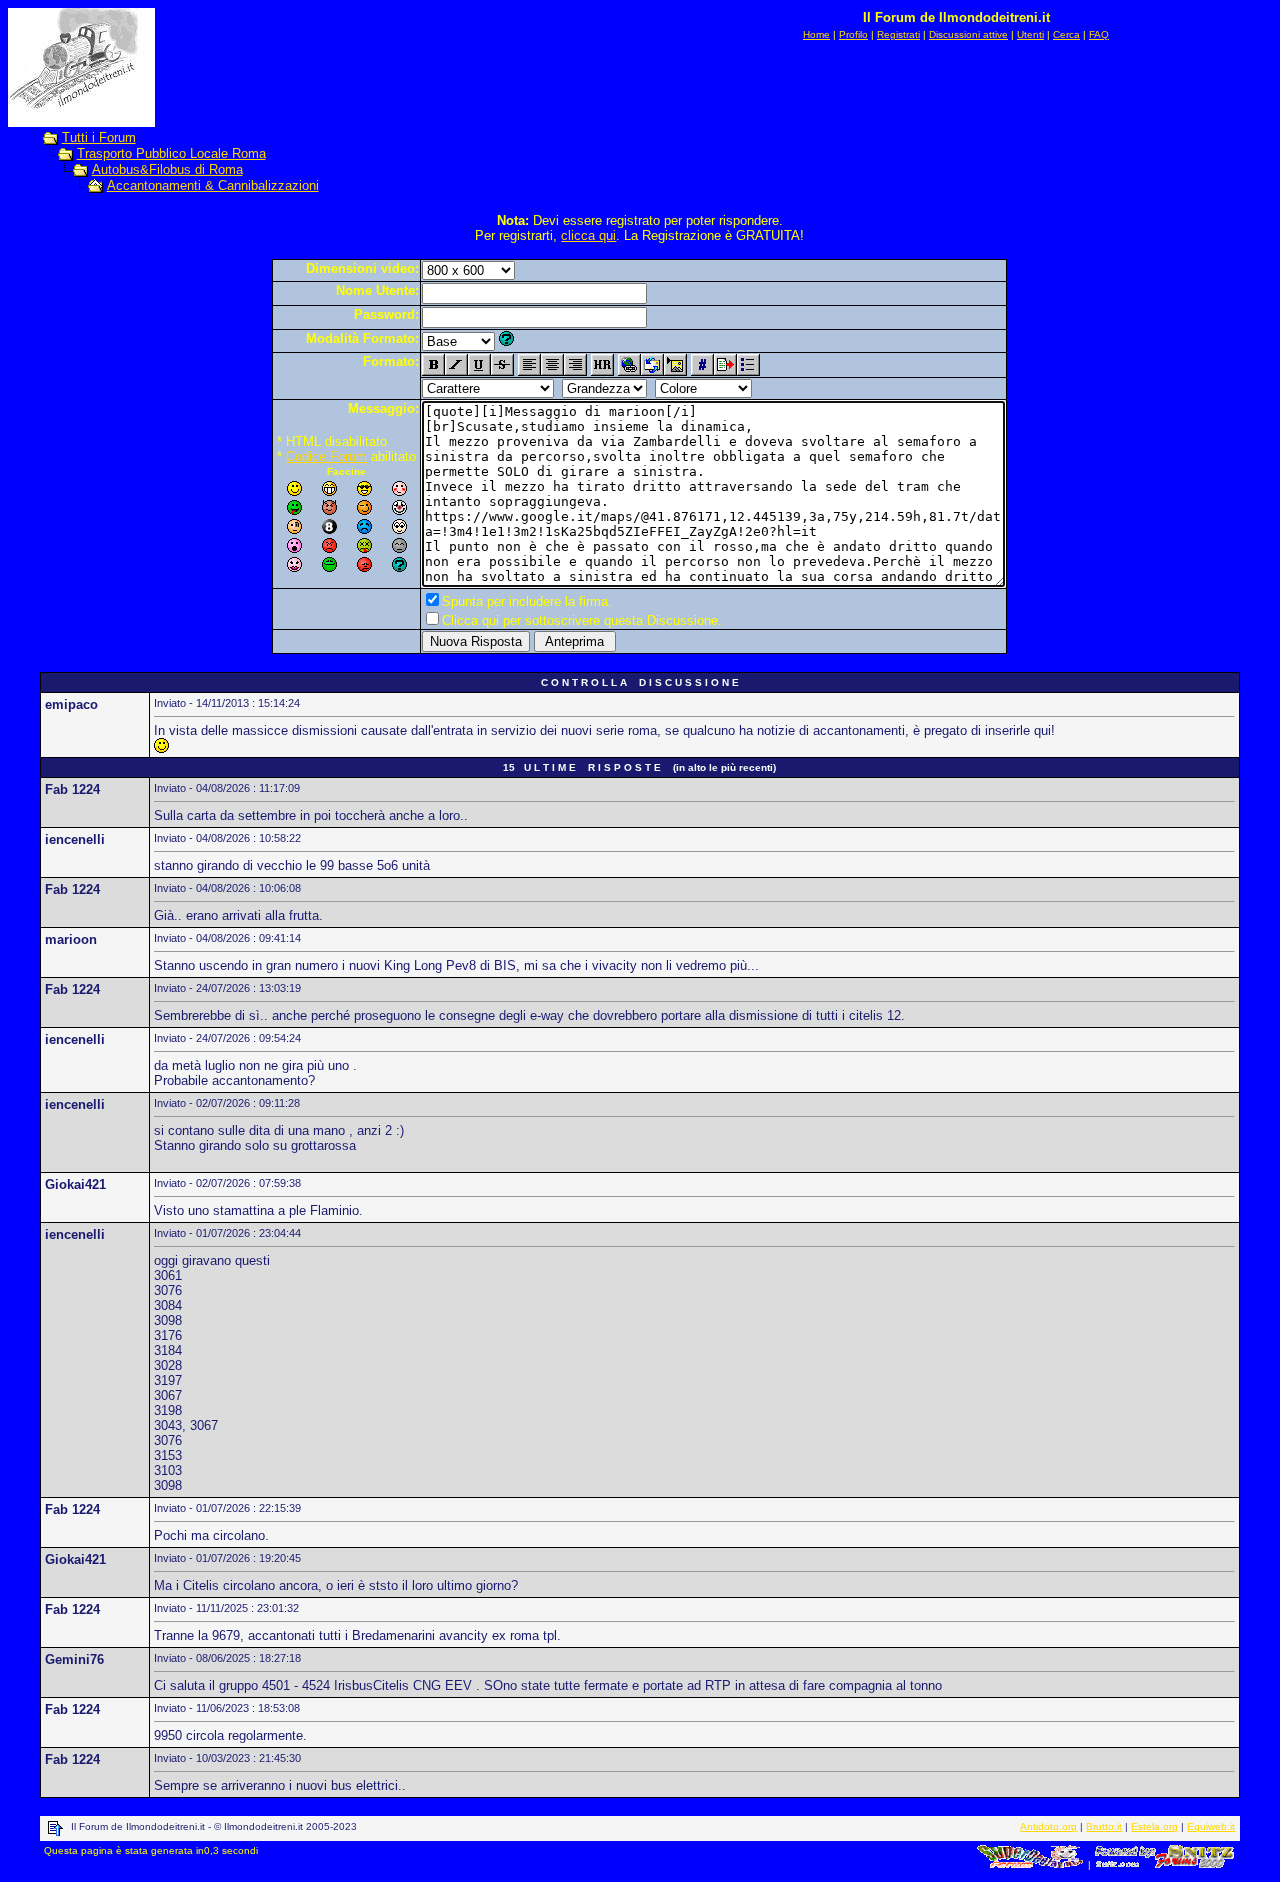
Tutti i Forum (99, 137)
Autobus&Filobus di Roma (167, 169)
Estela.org (1154, 1826)
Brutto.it (1104, 1826)
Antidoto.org (1048, 1826)
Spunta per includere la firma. (527, 601)
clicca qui (588, 235)
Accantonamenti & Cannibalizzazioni (213, 185)
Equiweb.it (1211, 1826)
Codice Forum (326, 456)
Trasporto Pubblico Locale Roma (171, 153)
